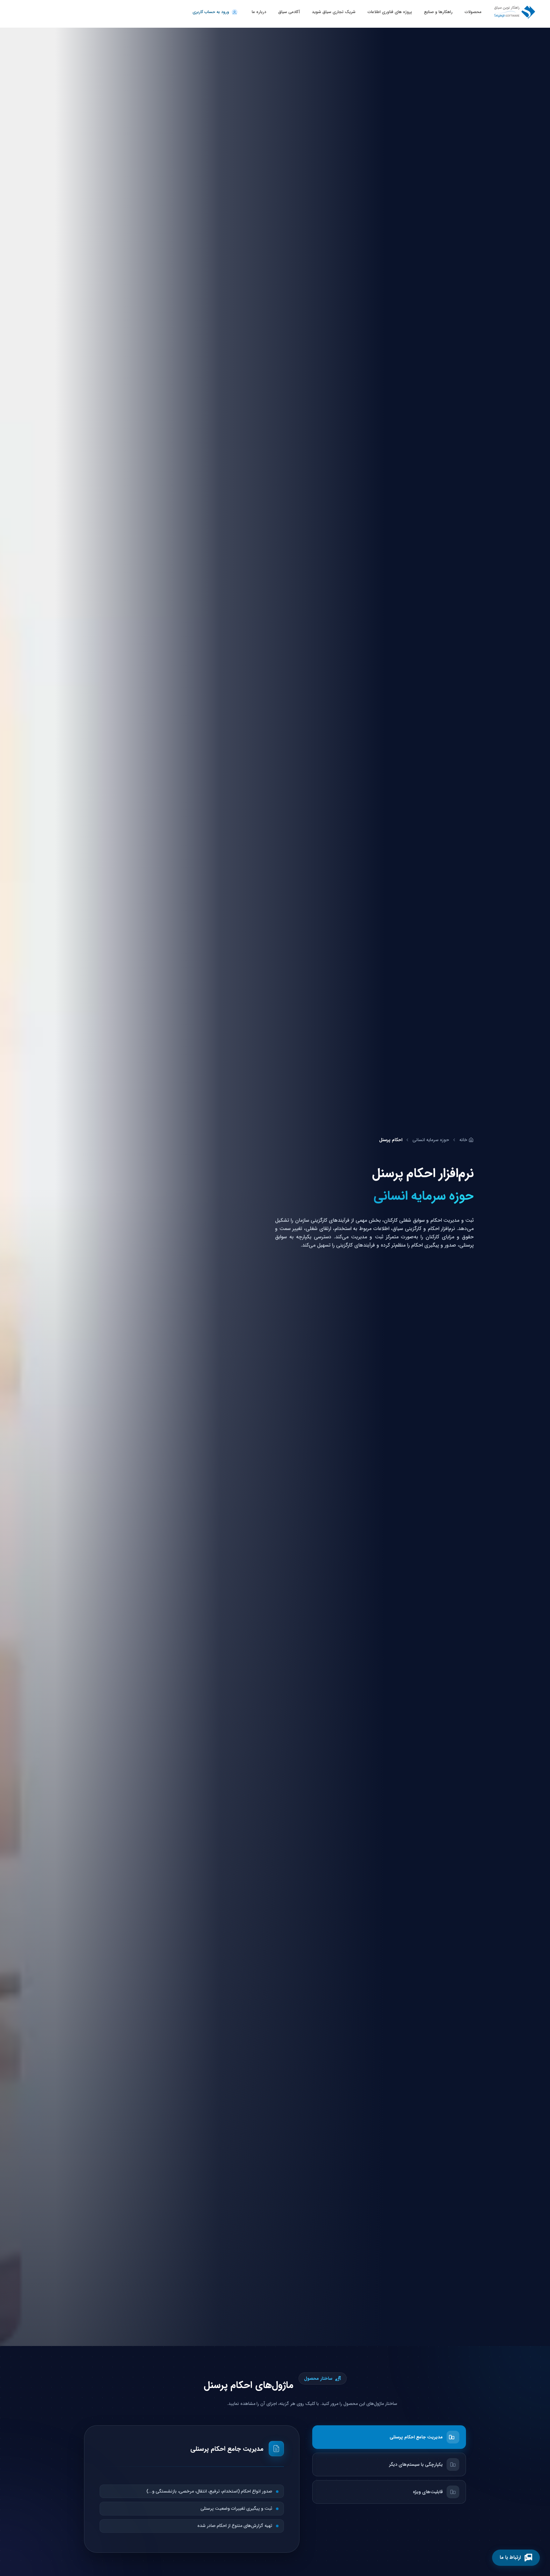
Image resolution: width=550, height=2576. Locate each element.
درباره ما (259, 12)
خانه (463, 1140)
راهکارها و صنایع (438, 12)
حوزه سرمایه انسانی (431, 1140)
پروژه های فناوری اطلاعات (390, 12)
